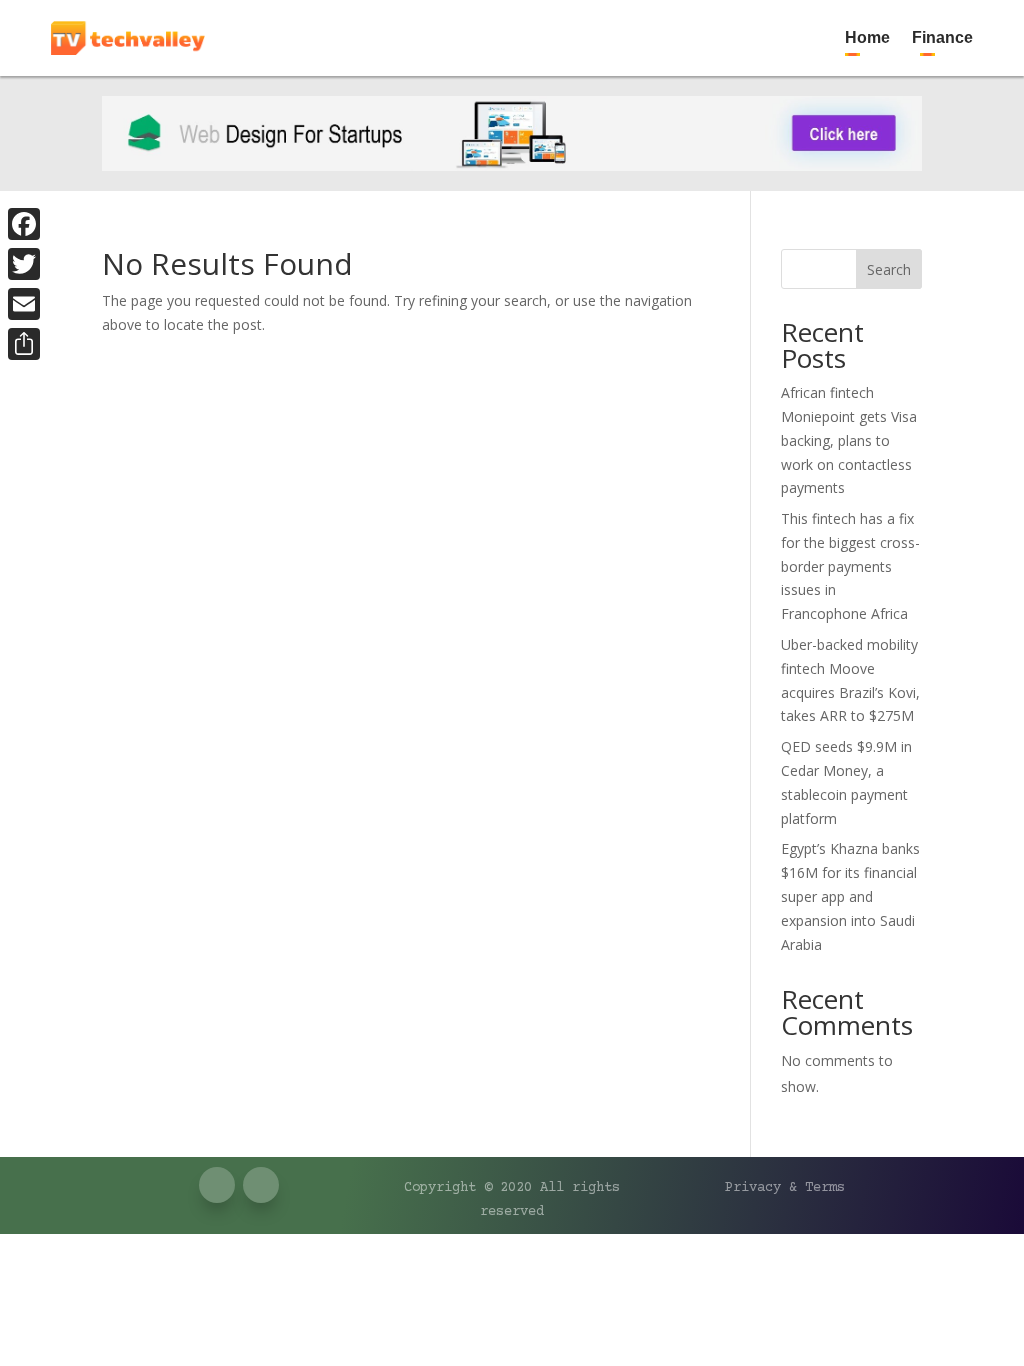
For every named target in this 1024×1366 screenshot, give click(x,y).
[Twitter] (24, 264)
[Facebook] (24, 224)
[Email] (24, 304)
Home (867, 37)
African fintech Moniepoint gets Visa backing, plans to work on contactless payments (849, 440)
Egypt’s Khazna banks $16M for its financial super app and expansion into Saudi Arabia (850, 896)
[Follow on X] (957, 16)
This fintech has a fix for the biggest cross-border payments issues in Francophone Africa (850, 566)
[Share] (24, 344)
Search (889, 269)
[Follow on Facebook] (917, 16)
